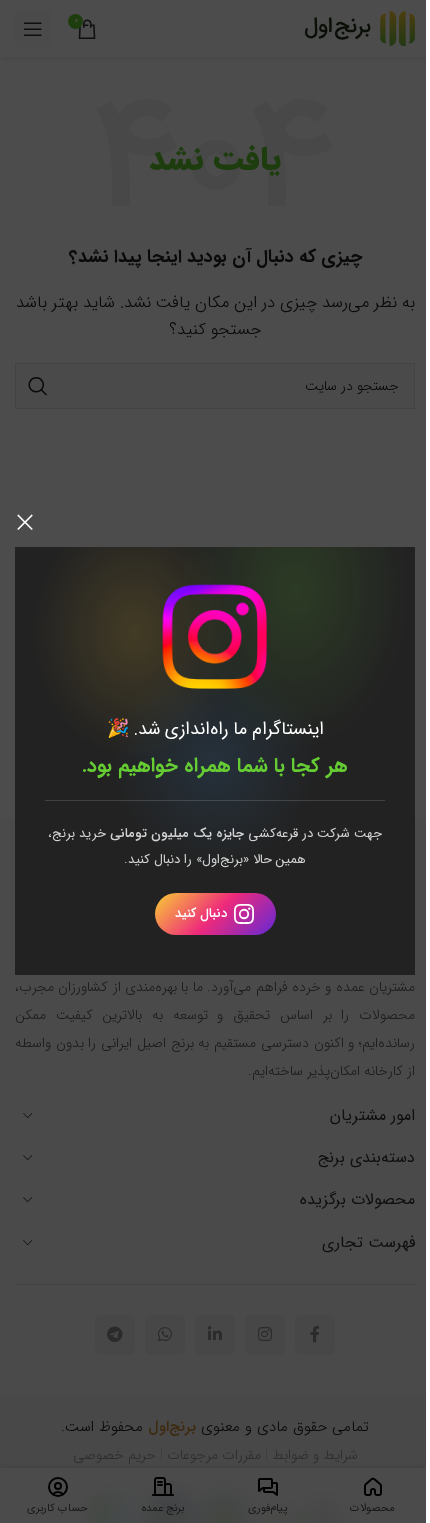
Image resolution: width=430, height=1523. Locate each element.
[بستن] (25, 522)
